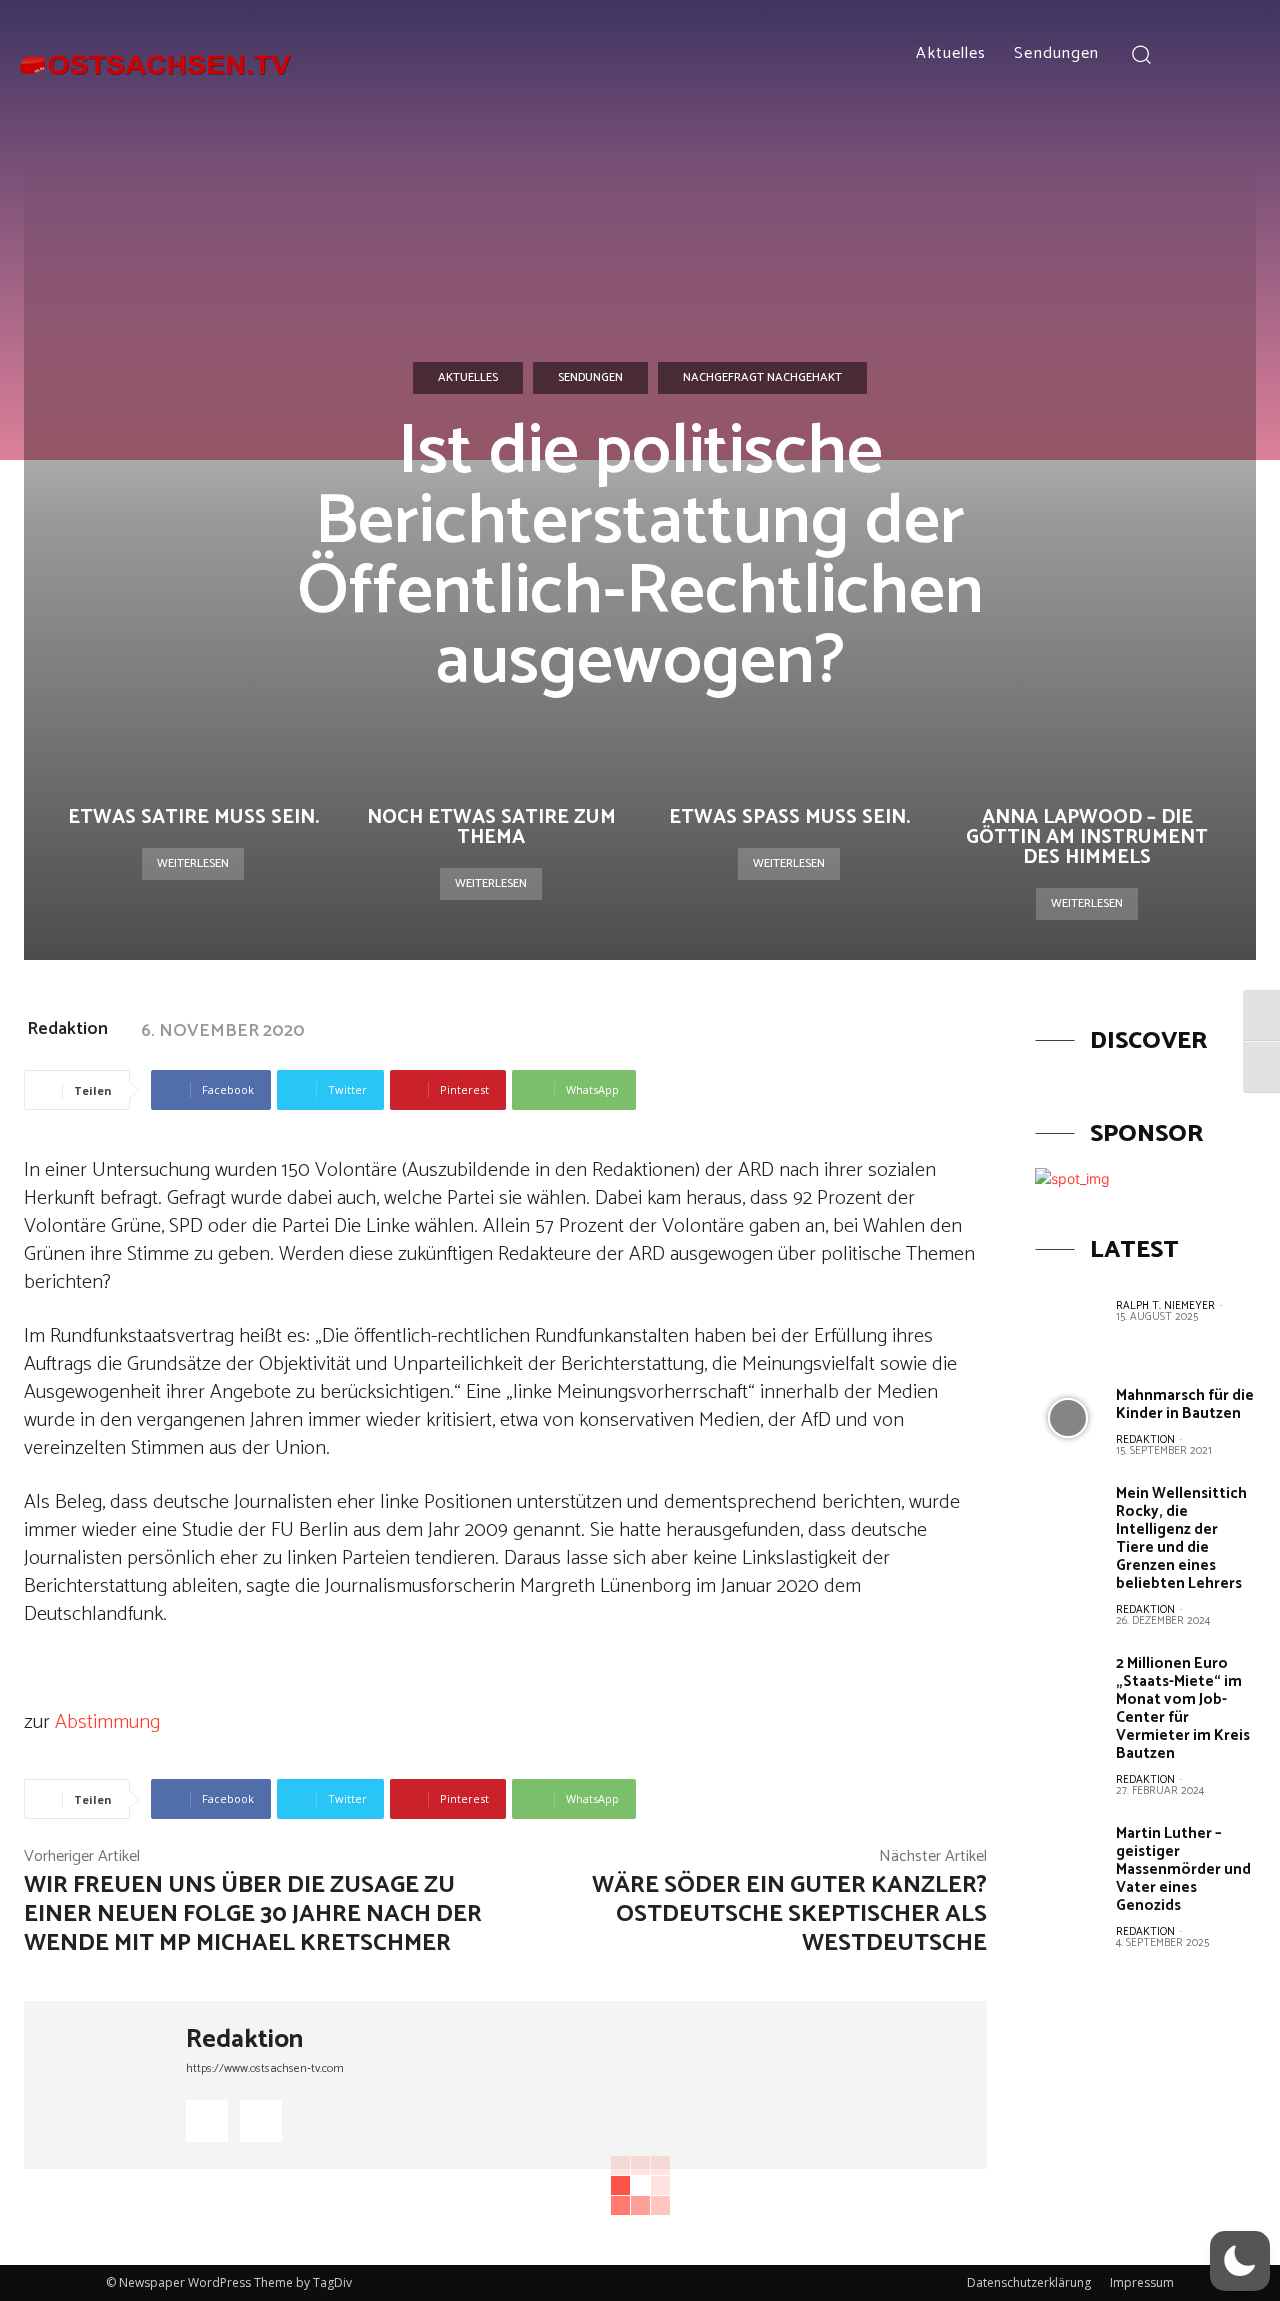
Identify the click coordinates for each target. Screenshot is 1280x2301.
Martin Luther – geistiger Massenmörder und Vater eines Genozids (1183, 1869)
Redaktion (67, 1029)
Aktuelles (468, 377)
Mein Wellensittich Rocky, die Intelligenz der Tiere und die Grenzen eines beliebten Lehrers (1181, 1538)
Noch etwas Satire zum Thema (491, 827)
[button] (1140, 53)
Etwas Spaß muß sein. (789, 817)
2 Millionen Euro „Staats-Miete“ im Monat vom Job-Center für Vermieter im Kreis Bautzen (1183, 1708)
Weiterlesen (193, 863)
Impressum (1142, 2282)
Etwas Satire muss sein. (193, 817)
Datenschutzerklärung (1029, 2282)
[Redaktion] (105, 2085)
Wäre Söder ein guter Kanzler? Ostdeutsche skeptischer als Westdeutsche (789, 1914)
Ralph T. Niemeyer (1165, 1306)
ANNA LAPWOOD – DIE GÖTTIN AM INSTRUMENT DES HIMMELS (1087, 837)
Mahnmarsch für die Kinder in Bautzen (1185, 1404)
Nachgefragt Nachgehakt (762, 377)
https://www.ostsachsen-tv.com (265, 2068)
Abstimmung (107, 1722)
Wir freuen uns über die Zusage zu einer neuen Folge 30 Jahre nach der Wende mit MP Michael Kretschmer (253, 1914)
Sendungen (590, 377)
